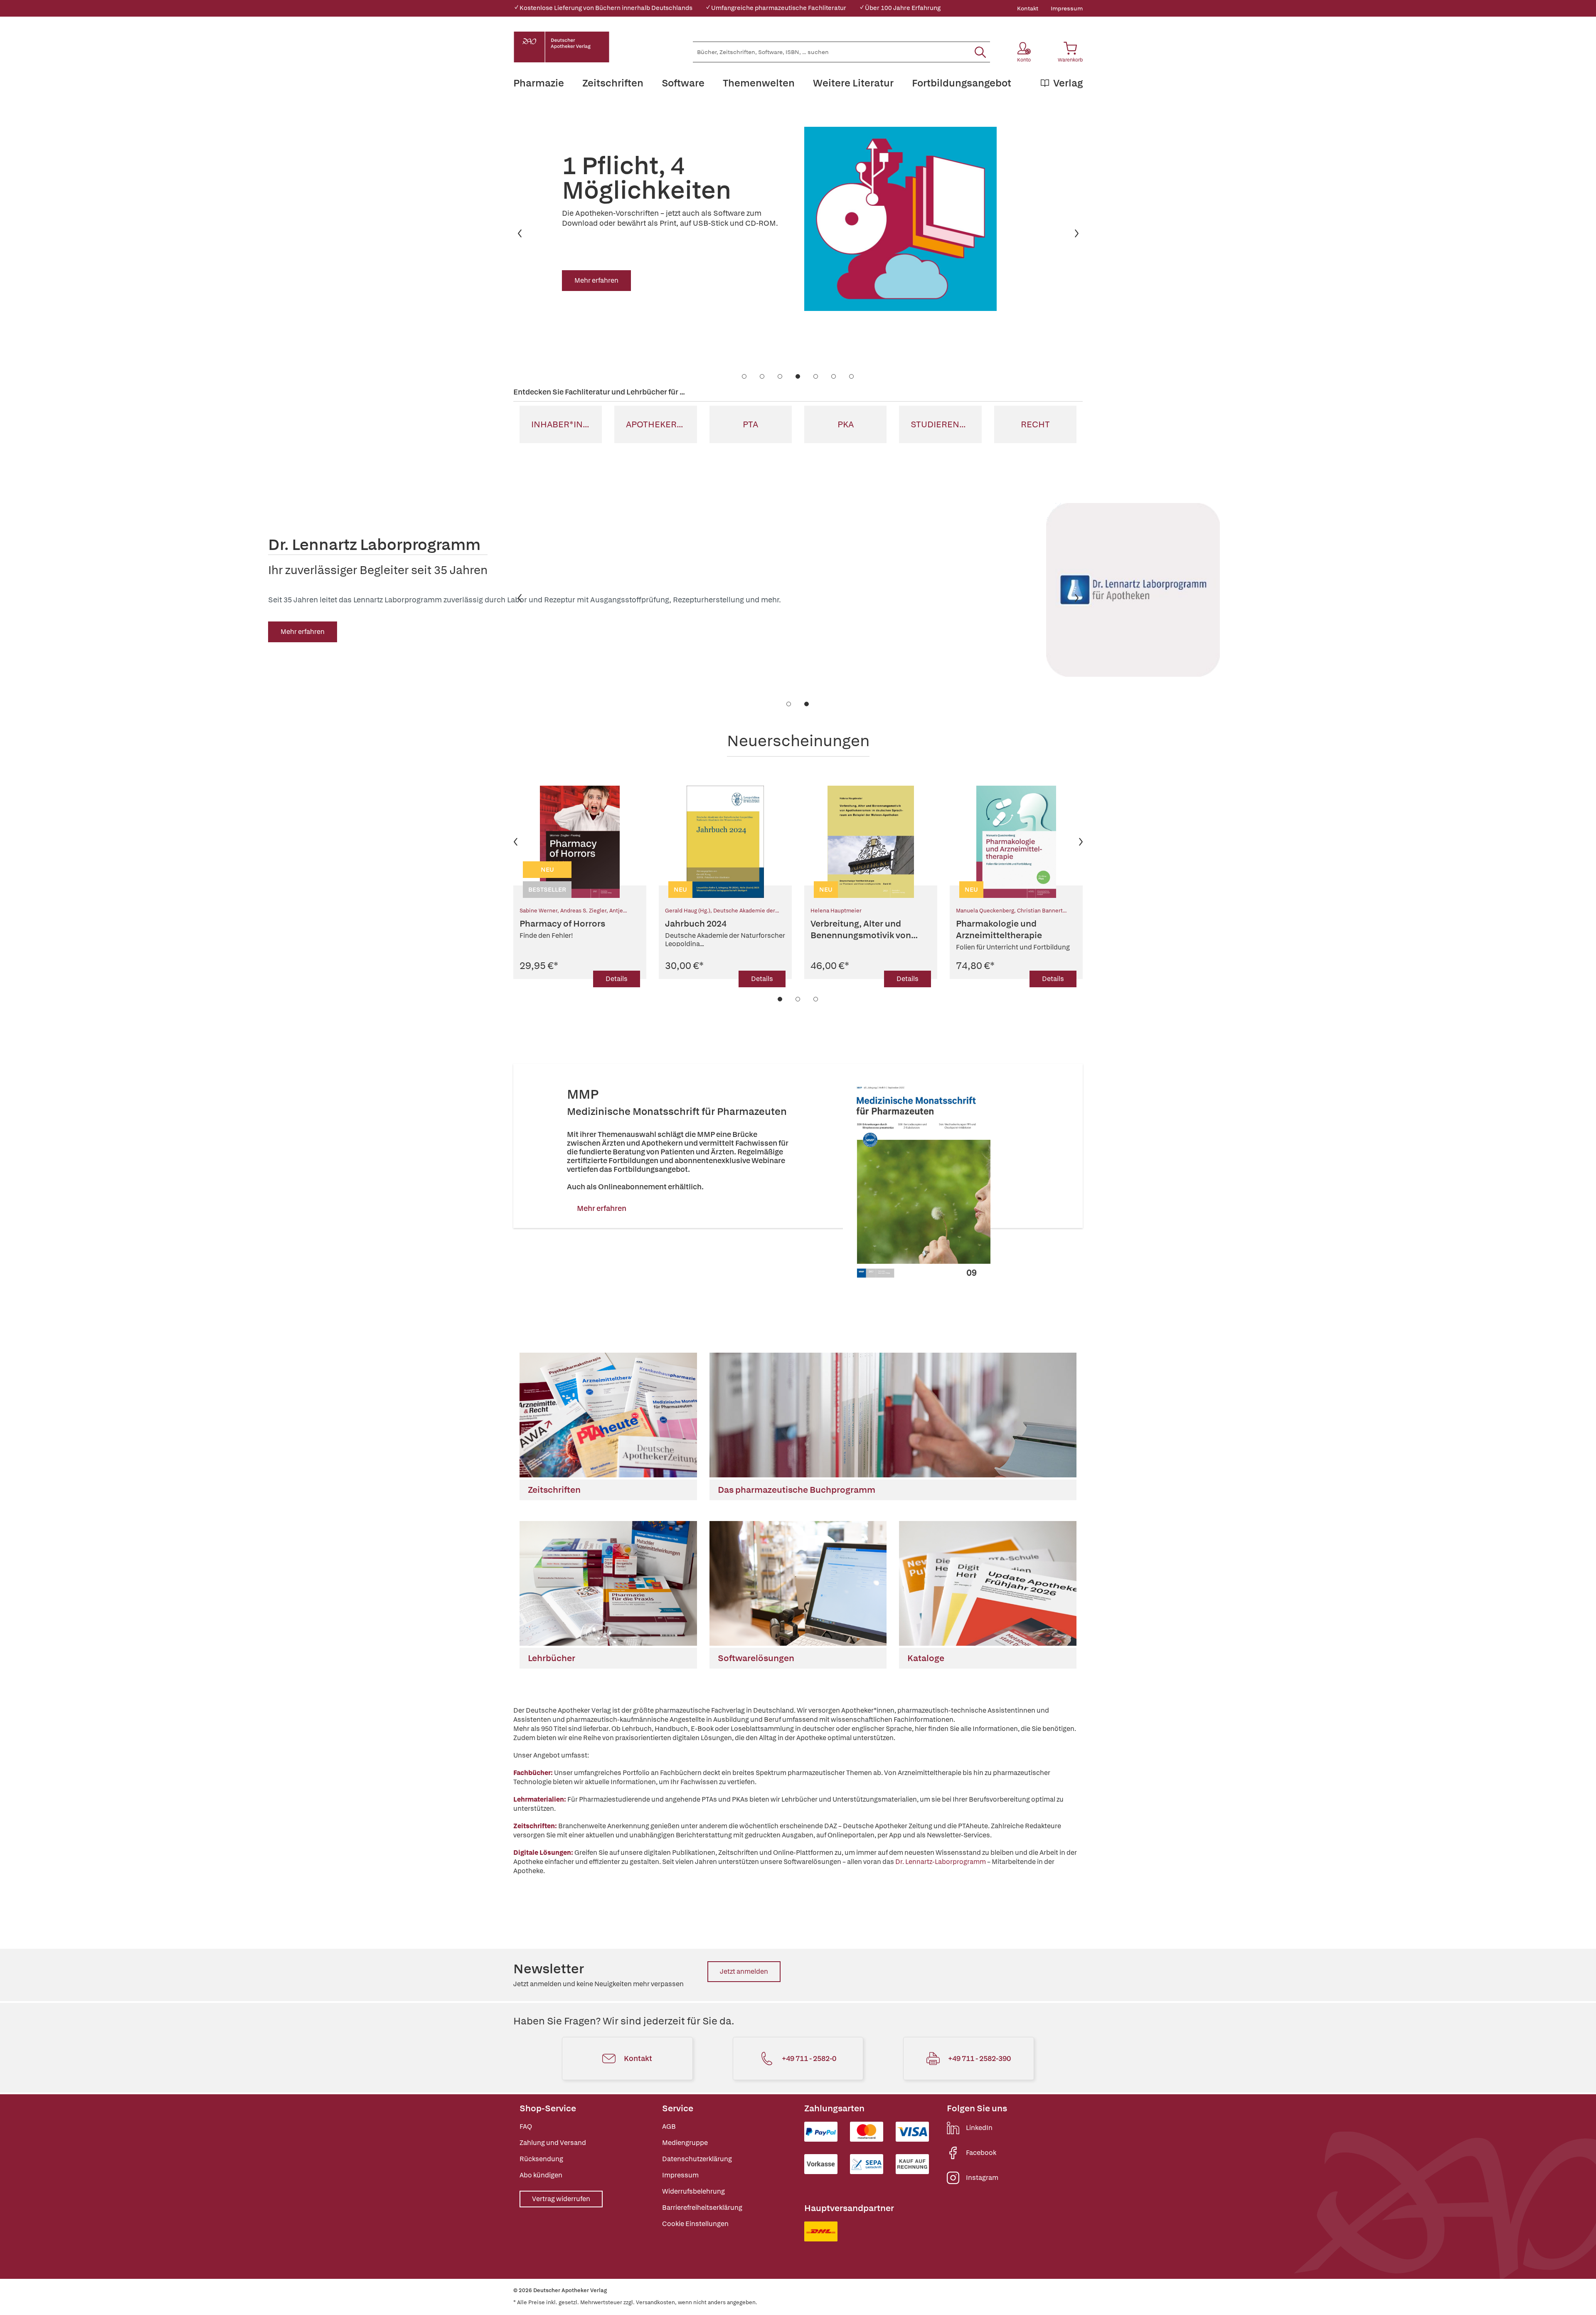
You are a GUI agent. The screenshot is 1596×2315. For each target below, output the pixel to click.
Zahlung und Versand (553, 2143)
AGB (669, 2126)
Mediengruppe (685, 2143)
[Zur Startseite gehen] (562, 47)
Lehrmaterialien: (540, 1799)
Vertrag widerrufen (561, 2199)
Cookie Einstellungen (695, 2224)
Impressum (1067, 8)
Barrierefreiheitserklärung (702, 2208)
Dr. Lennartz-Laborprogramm (941, 1862)
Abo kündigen (541, 2175)
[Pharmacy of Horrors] (580, 842)
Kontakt (1028, 8)
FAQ (526, 2126)
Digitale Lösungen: (543, 1853)
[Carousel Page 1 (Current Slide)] (780, 999)
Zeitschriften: (535, 1826)
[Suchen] (980, 52)
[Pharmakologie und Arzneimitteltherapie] (1016, 842)
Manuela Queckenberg (985, 911)
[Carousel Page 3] (816, 999)
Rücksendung (541, 2159)
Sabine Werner (538, 911)
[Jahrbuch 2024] (725, 842)
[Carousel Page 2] (798, 999)
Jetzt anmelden (744, 1971)
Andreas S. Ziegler (583, 911)
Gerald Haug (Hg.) (688, 911)
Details (617, 979)
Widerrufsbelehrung (693, 2191)
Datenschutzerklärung (697, 2159)
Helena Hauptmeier (836, 911)
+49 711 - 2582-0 (809, 2058)
